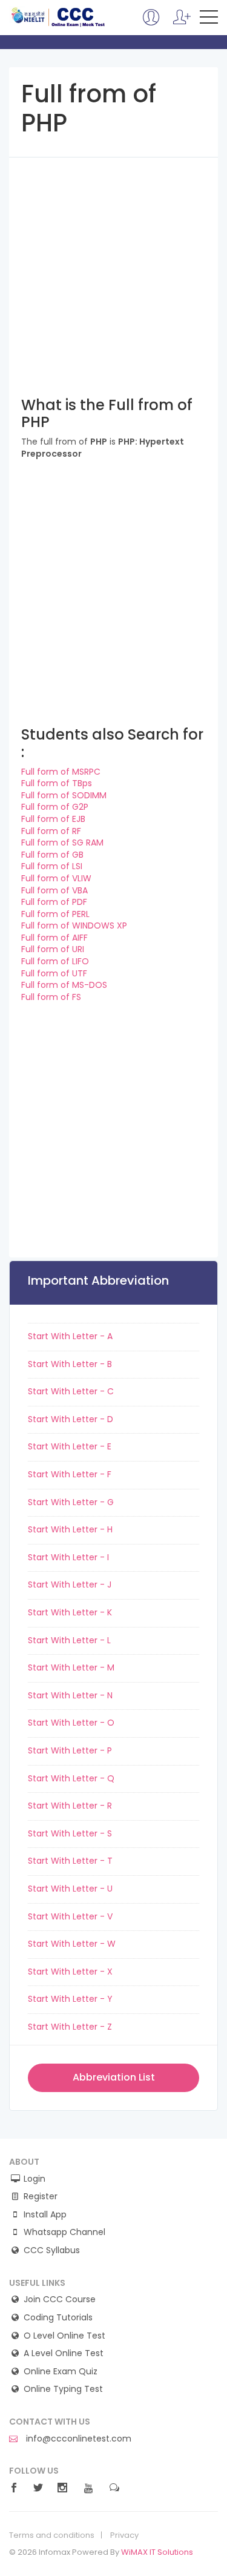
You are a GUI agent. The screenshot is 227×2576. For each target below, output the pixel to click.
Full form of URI (53, 949)
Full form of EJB (53, 819)
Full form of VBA (54, 890)
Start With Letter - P (70, 1750)
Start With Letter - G (71, 1502)
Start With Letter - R (70, 1806)
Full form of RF (51, 831)
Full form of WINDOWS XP (74, 925)
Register (41, 2197)
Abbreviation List (114, 2077)
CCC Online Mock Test (58, 17)
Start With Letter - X (70, 1972)
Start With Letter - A (70, 1336)
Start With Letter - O (71, 1723)
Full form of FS (51, 997)
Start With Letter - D (71, 1419)
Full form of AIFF (54, 938)
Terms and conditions (52, 2535)
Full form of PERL (55, 914)
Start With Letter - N (70, 1695)
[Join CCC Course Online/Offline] (151, 23)
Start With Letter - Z (70, 2027)
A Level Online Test (64, 2353)
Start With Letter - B (70, 1364)
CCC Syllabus (52, 2250)
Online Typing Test (63, 2389)
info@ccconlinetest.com (77, 2439)
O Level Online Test (64, 2336)
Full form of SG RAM (62, 843)
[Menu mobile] (209, 19)
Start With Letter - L (69, 1640)
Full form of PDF (54, 902)
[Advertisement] (113, 271)
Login (35, 2179)
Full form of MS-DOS (64, 985)
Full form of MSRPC (61, 772)
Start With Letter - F (70, 1474)
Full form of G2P (55, 807)
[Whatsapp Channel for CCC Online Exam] (182, 23)
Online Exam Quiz (61, 2372)
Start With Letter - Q (71, 1778)
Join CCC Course (60, 2300)
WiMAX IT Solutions (157, 2552)
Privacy (124, 2535)
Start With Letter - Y (70, 1999)
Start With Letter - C (71, 1391)
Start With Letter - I (68, 1557)
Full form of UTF (54, 973)
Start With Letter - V (70, 1916)
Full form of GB (52, 855)
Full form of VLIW (56, 878)
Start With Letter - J (70, 1584)
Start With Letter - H (70, 1529)
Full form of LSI (52, 866)
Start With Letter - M (71, 1667)
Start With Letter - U (70, 1889)
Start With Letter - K (70, 1612)
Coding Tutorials (58, 2318)
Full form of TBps (57, 783)
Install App (45, 2215)
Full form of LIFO (55, 961)
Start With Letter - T (70, 1861)
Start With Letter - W (72, 1944)
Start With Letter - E (70, 1446)
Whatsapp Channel (64, 2232)
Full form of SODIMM (64, 795)
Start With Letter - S (70, 1833)
